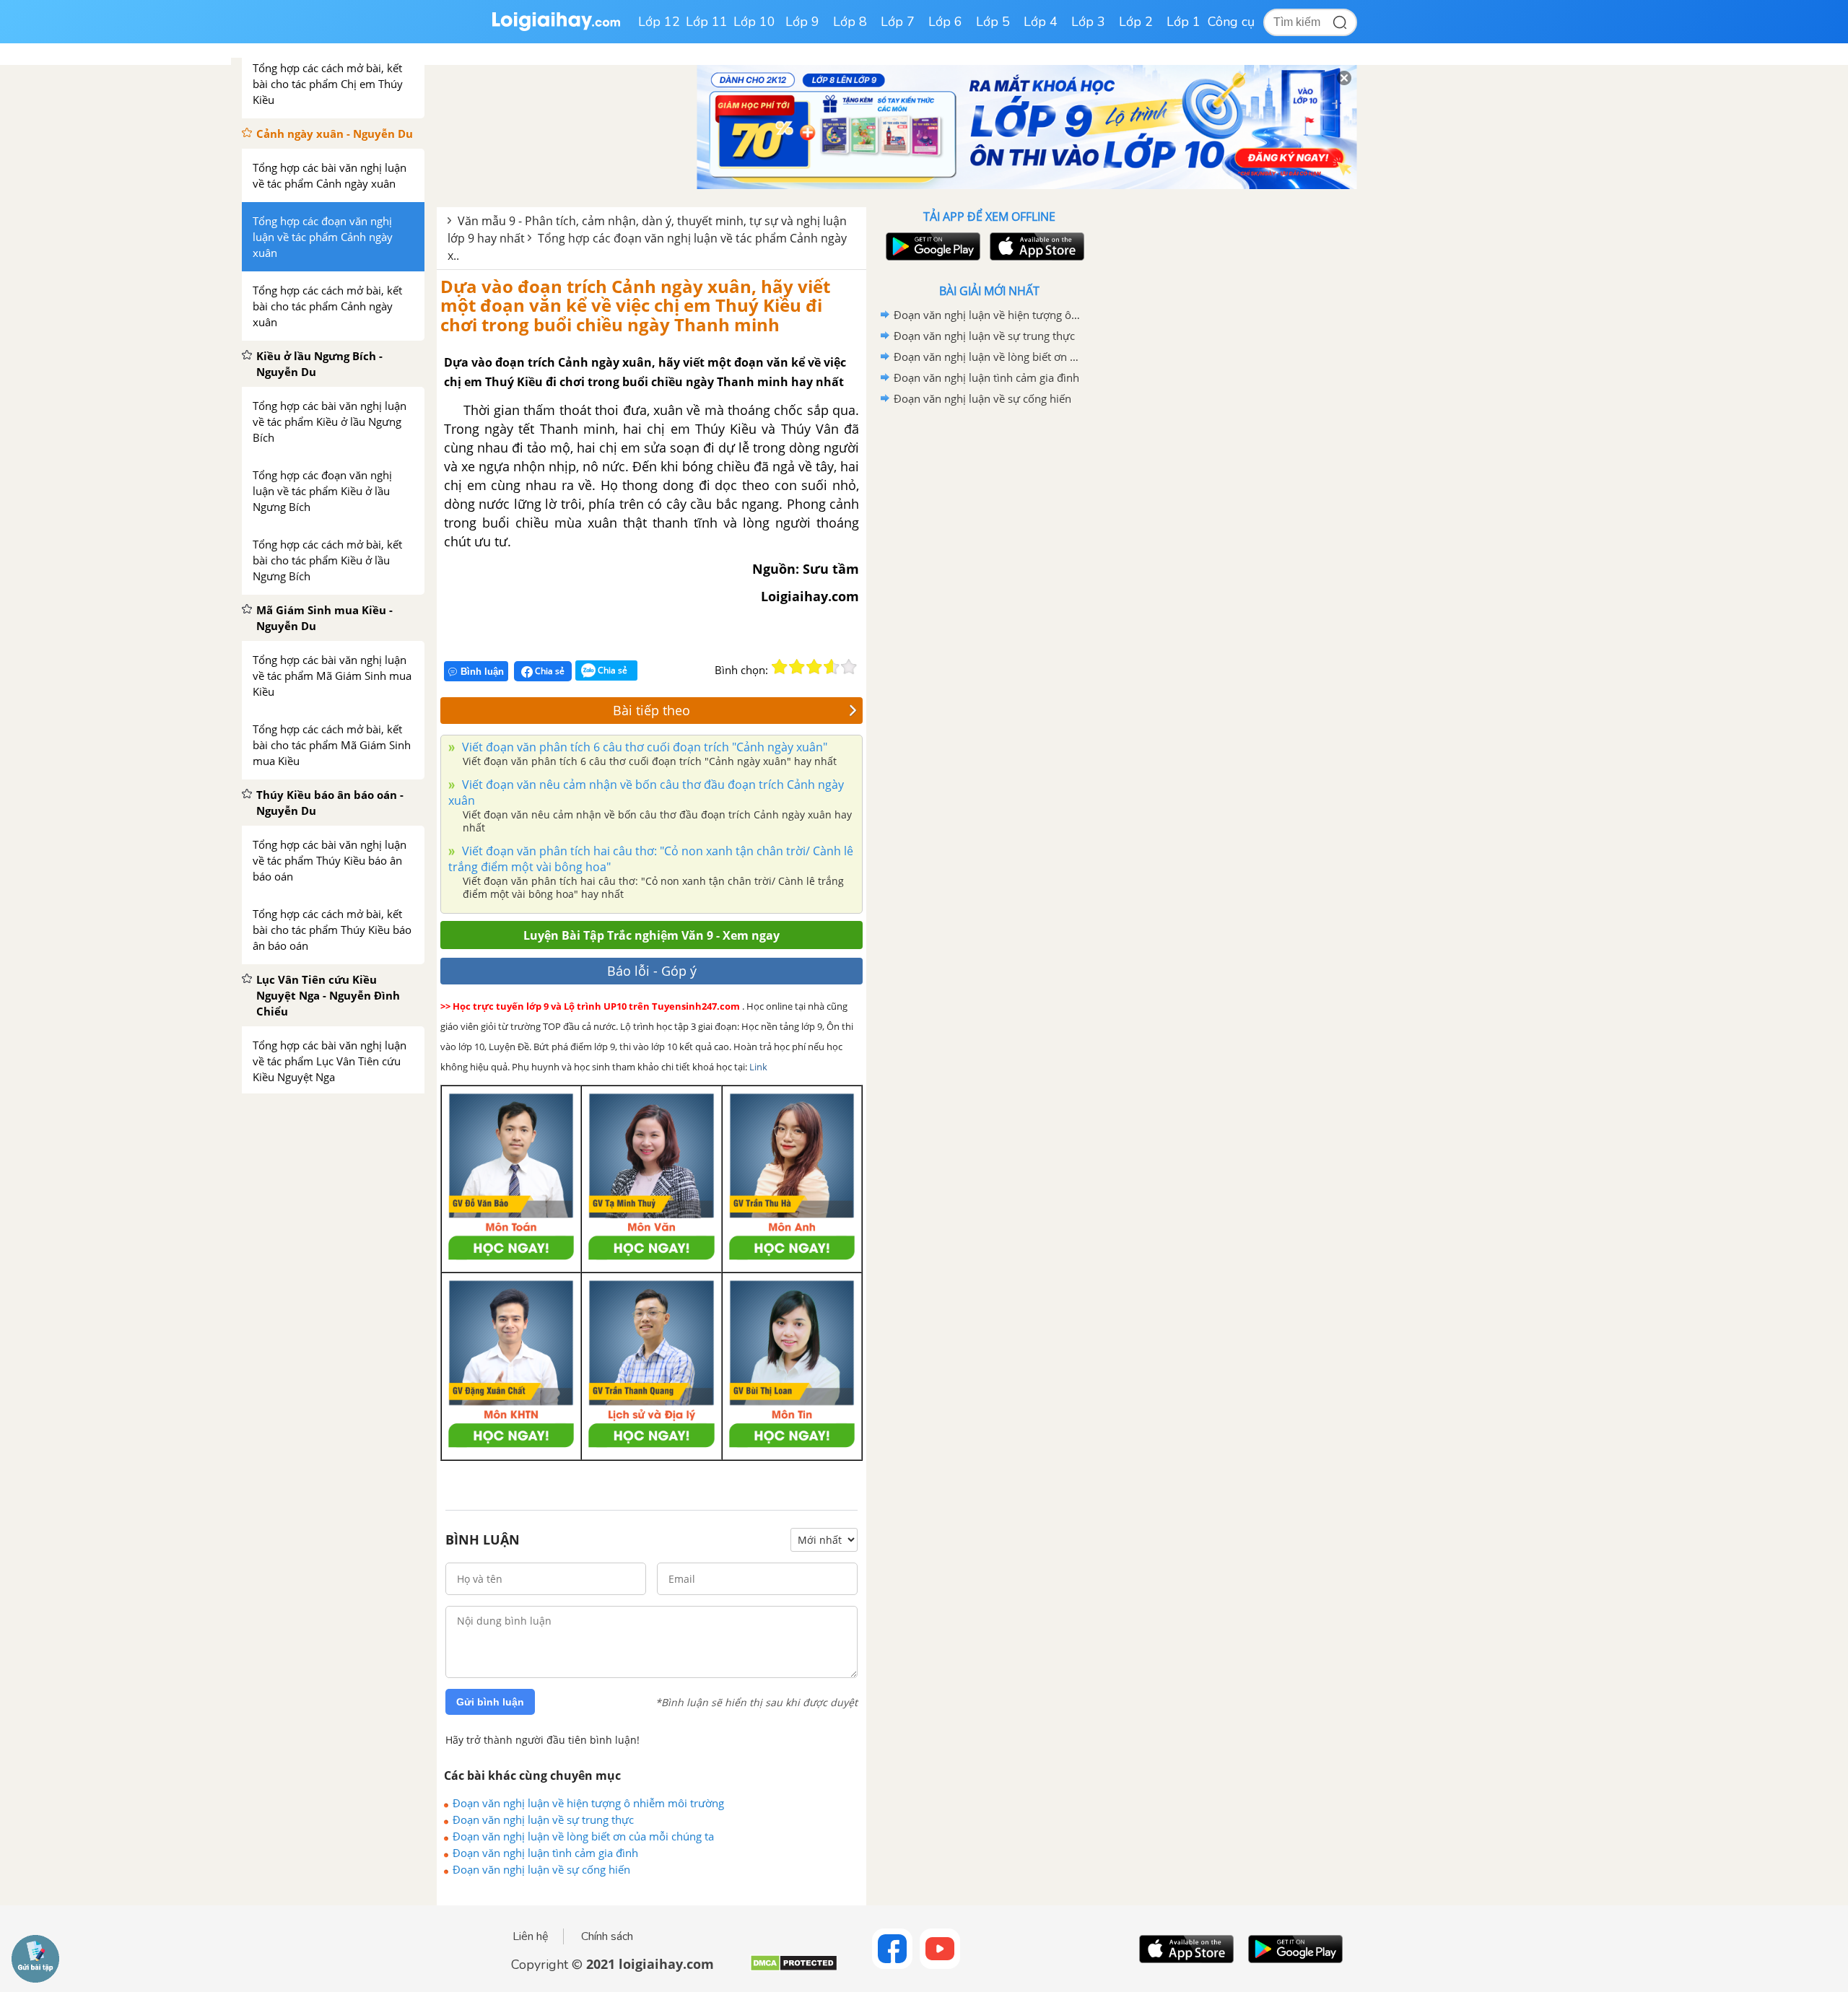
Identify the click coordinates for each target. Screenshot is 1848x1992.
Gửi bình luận (490, 1702)
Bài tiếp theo (651, 710)
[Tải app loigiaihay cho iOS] (1035, 246)
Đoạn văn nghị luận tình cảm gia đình (545, 1853)
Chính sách (607, 1936)
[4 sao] (832, 667)
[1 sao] (780, 667)
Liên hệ (531, 1936)
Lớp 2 (1136, 22)
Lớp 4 (1041, 22)
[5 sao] (849, 667)
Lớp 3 (1088, 22)
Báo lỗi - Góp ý (652, 971)
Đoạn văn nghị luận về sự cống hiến (541, 1869)
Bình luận (482, 672)
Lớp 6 (945, 22)
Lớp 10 (754, 22)
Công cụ (1231, 22)
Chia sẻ (549, 671)
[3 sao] (814, 667)
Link (758, 1067)
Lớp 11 (707, 22)
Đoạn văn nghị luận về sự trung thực (543, 1820)
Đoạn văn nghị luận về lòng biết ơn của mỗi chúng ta (583, 1836)
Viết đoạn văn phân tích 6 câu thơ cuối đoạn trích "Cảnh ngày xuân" (643, 747)
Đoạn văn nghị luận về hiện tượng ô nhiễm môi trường (588, 1803)
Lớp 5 (993, 22)
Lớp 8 (850, 22)
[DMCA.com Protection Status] (794, 1969)
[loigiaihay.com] (556, 28)
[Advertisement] (989, 639)
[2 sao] (797, 667)
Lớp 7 (898, 22)
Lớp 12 (659, 22)
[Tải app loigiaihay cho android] (931, 246)
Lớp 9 (802, 22)
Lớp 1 (1184, 22)
